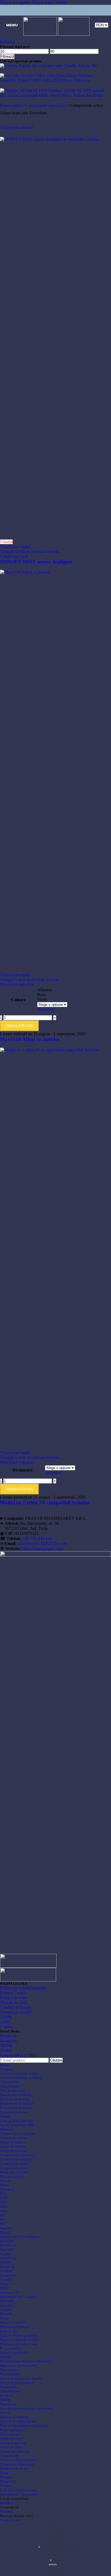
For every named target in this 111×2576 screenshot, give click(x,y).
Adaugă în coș (20, 1489)
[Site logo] (41, 34)
